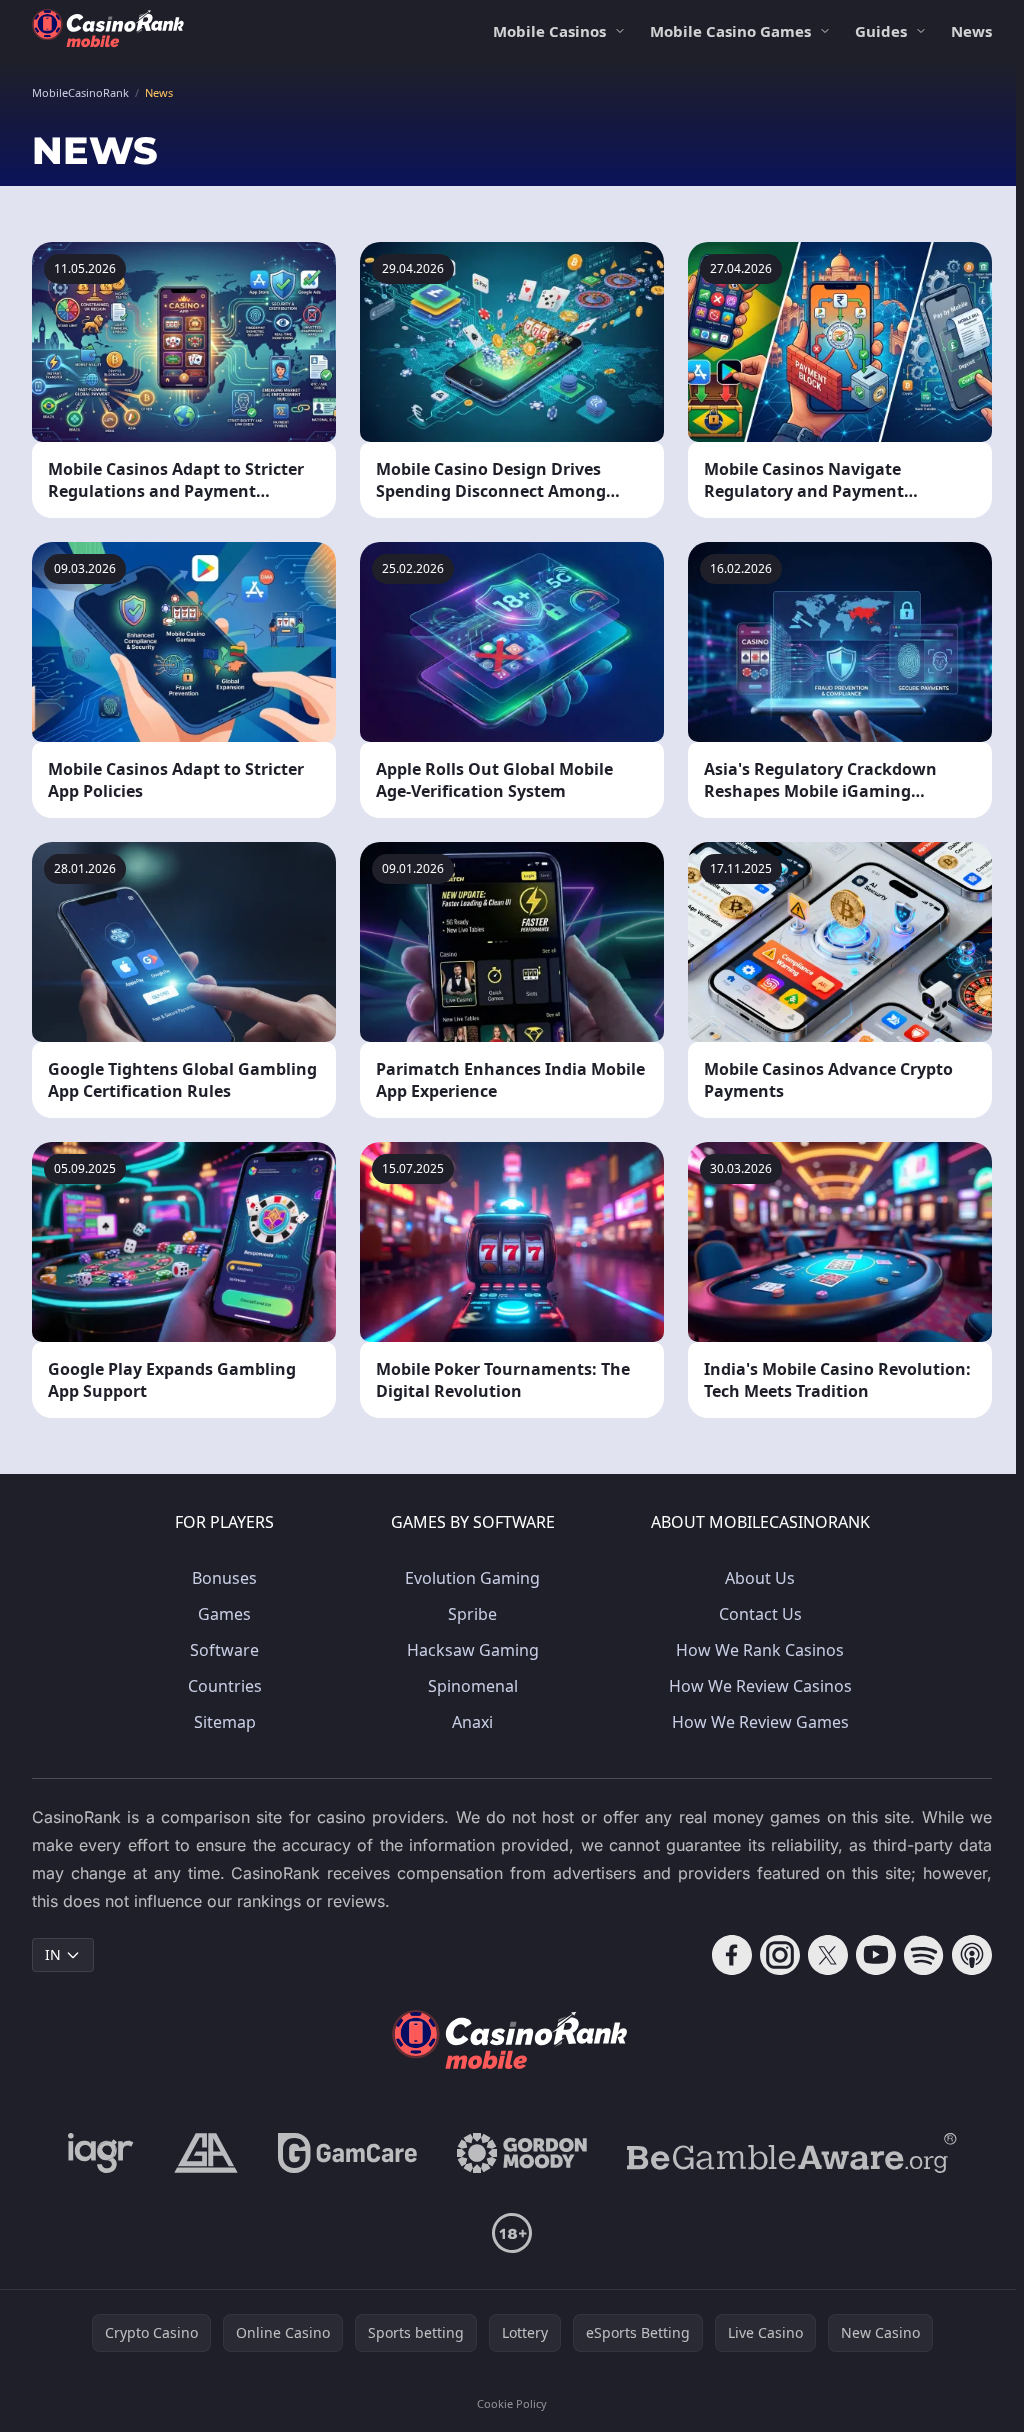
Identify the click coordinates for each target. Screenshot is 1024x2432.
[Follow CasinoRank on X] (828, 1955)
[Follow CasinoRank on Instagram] (780, 1955)
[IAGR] (101, 2153)
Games (224, 1614)
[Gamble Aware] (792, 2153)
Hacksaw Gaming (473, 1650)
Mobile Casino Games (730, 31)
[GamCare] (347, 2153)
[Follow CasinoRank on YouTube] (876, 1955)
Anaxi (472, 1722)
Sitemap (225, 1722)
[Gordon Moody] (522, 2153)
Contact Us (760, 1614)
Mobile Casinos (549, 31)
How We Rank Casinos (760, 1650)
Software (224, 1650)
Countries (225, 1686)
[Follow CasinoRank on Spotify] (924, 1955)
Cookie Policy (512, 2403)
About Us (760, 1578)
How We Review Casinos (760, 1686)
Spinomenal (473, 1686)
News (971, 31)
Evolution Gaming (472, 1578)
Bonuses (224, 1578)
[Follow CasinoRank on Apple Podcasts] (972, 1955)
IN (53, 1954)
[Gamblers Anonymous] (206, 2153)
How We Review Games (760, 1722)
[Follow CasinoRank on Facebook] (732, 1955)
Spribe (472, 1614)
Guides (881, 31)
